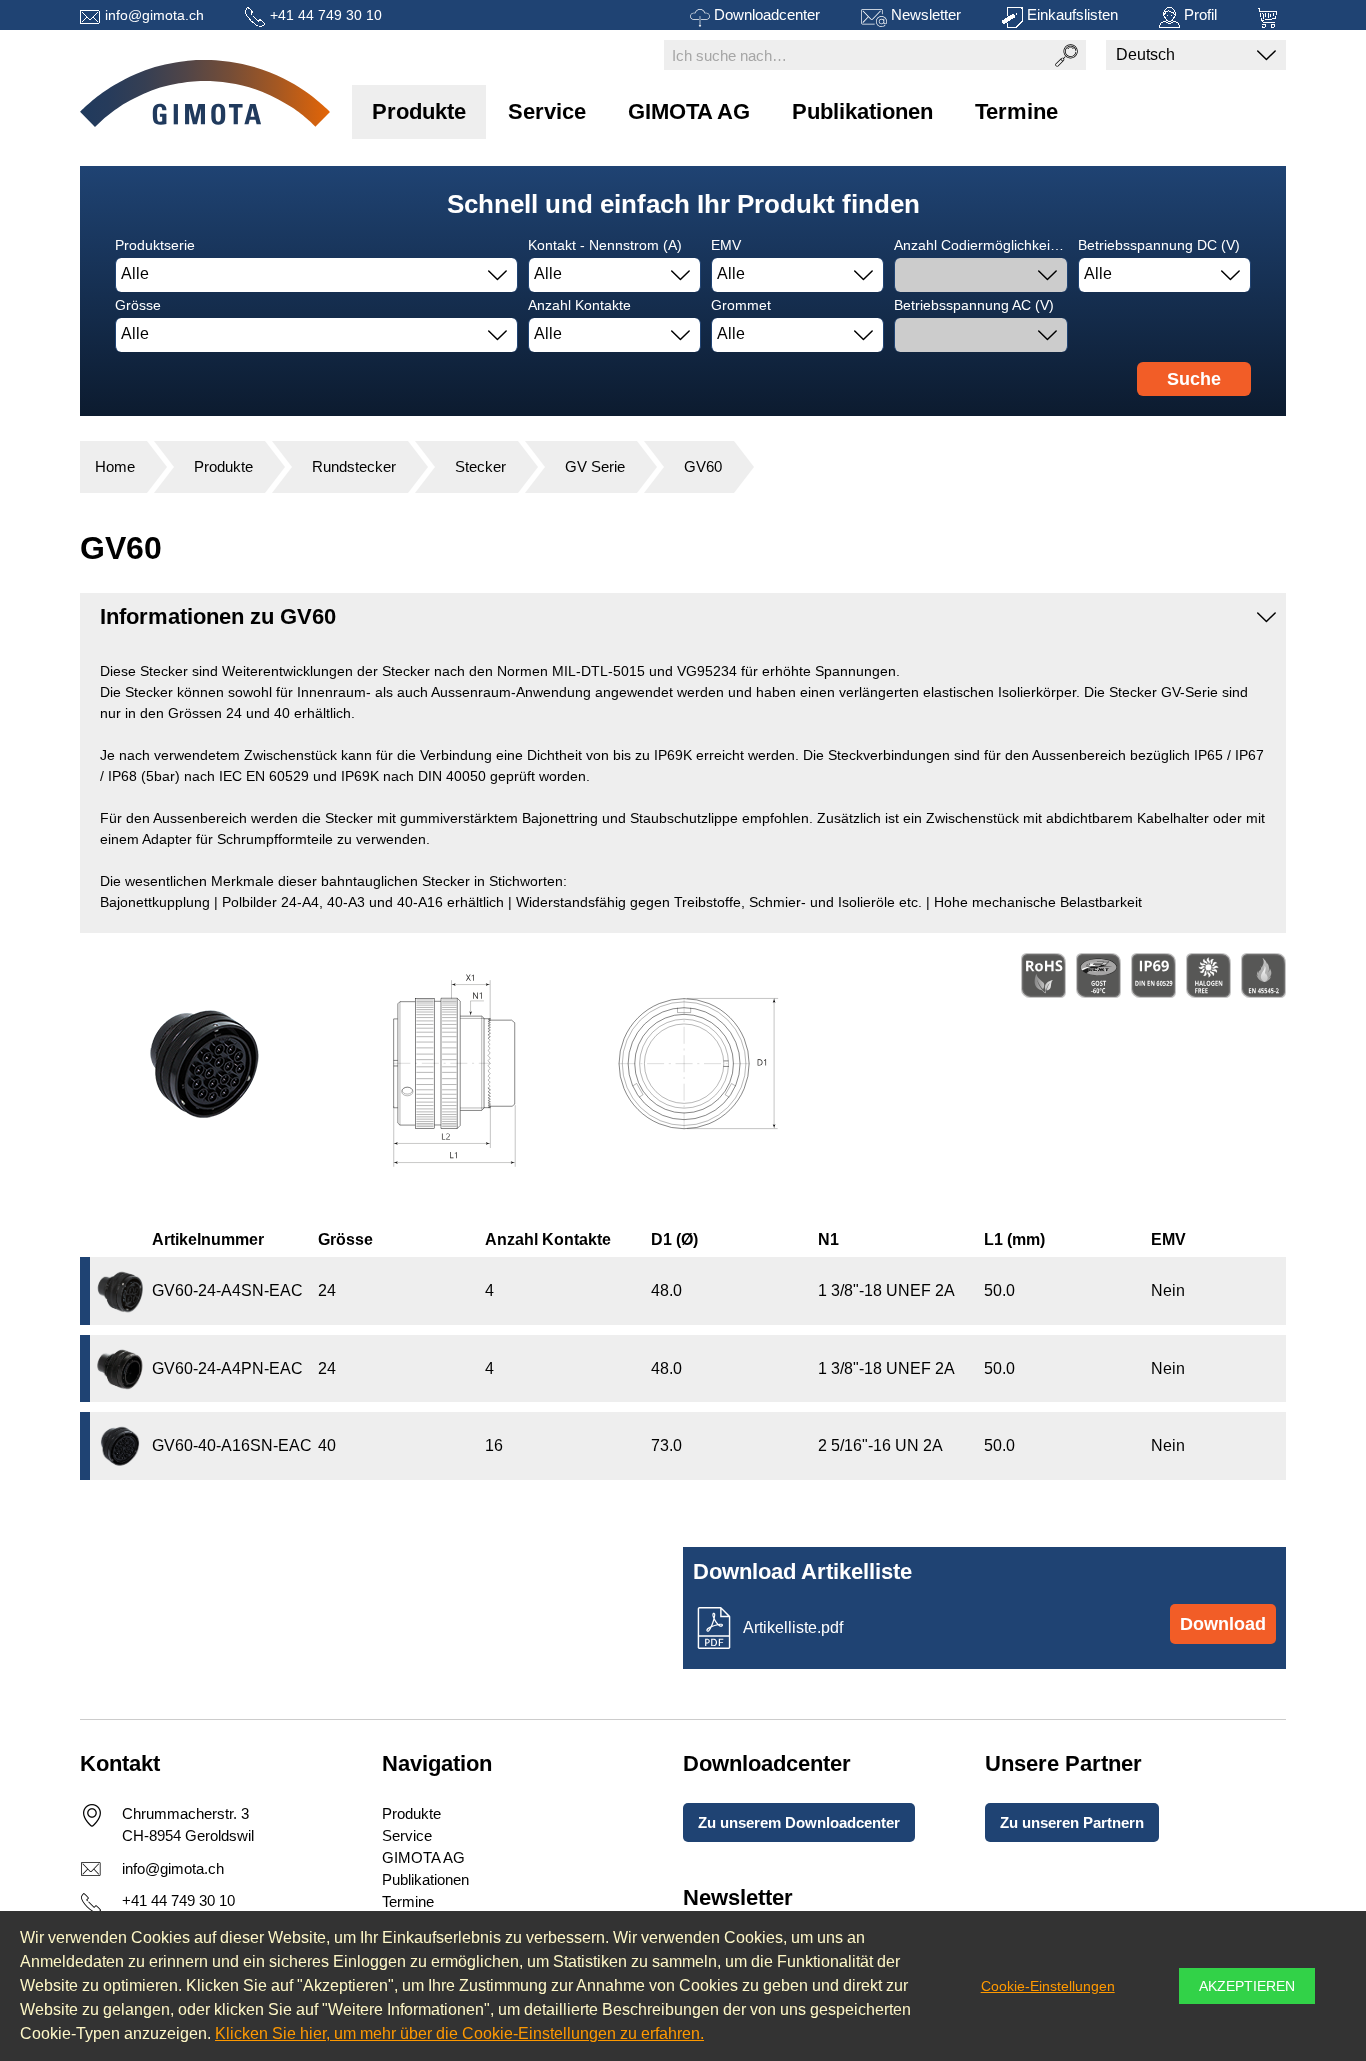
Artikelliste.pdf (793, 1627)
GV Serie (595, 466)
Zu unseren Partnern (1072, 1822)
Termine (1016, 111)
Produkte (419, 111)
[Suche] (1066, 55)
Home (115, 466)
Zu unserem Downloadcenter (799, 1822)
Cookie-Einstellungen (1048, 1986)
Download (1223, 1624)
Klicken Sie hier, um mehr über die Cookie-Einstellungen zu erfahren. (459, 2033)
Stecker (480, 466)
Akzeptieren (1247, 1986)
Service (547, 111)
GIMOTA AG (689, 111)
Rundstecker (354, 466)
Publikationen (862, 111)
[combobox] (316, 275)
